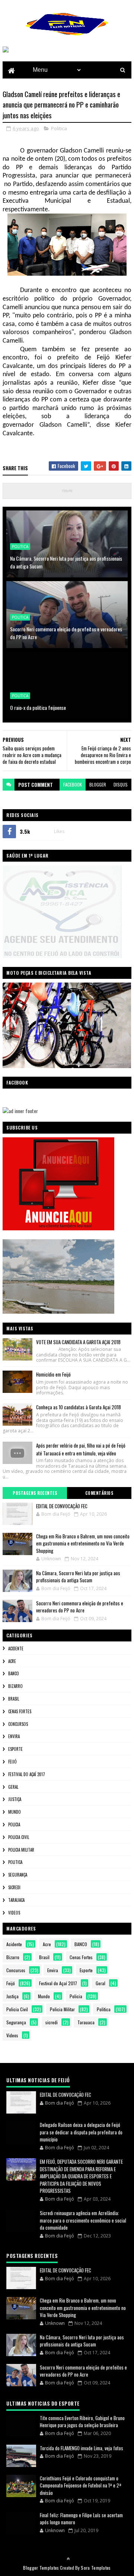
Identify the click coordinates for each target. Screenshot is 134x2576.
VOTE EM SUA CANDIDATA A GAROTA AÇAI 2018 (78, 1342)
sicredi (14, 1887)
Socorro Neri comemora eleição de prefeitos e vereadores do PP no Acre (66, 633)
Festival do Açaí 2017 (27, 1774)
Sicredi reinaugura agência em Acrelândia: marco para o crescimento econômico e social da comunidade (83, 2220)
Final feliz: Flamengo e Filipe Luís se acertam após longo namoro (81, 2519)
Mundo (15, 1812)
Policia (14, 1824)
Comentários (99, 1493)
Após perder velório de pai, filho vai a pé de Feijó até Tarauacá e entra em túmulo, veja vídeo (81, 1449)
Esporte (15, 1749)
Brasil (14, 1699)
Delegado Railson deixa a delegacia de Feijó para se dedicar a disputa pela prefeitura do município (81, 2132)
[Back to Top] (68, 2559)
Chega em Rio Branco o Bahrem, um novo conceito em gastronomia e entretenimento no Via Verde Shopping (83, 1543)
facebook (73, 784)
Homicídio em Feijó (53, 1374)
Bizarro (15, 1686)
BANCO (14, 1673)
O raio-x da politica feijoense (38, 707)
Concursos (18, 1724)
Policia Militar (21, 1850)
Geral (13, 1787)
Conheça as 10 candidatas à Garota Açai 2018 (79, 1407)
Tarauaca (16, 1900)
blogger (98, 784)
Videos (14, 1913)
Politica (59, 128)
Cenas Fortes (20, 1711)
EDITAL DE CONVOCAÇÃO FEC (62, 1506)
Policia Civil (19, 1837)
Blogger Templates (41, 2568)
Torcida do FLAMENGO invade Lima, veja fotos (82, 2448)
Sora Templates (96, 2568)
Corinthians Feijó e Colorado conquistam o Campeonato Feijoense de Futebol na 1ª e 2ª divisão (81, 2485)
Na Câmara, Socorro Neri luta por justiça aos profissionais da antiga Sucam (66, 562)
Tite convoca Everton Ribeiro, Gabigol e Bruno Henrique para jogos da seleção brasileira (82, 2422)
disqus (121, 784)
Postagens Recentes (35, 1493)
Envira (14, 1736)
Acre (12, 1661)
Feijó (12, 1762)
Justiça (15, 1799)
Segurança (18, 1875)
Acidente (16, 1649)
